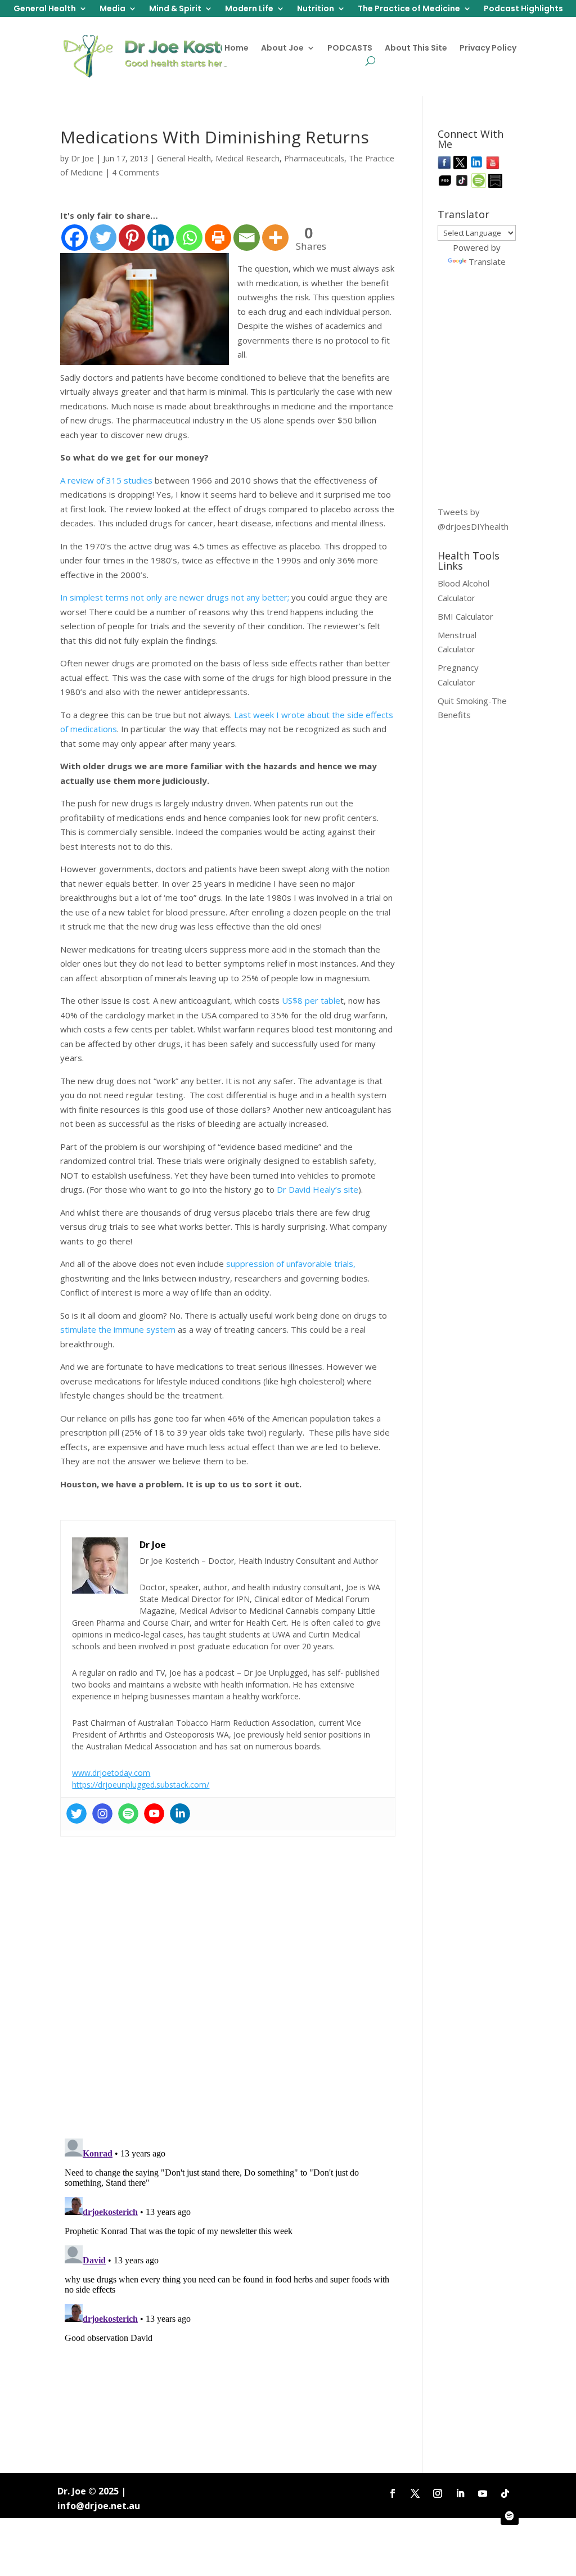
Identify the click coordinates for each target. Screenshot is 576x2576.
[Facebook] (75, 238)
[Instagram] (102, 1813)
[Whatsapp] (189, 238)
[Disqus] (228, 1983)
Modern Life (249, 9)
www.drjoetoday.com (111, 1773)
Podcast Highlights (523, 9)
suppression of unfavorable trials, (291, 1264)
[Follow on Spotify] (510, 2516)
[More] (275, 238)
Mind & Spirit (175, 9)
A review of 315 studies (107, 480)
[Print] (218, 238)
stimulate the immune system (118, 1329)
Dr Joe (82, 158)
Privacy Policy (488, 49)
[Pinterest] (132, 238)
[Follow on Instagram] (438, 2493)
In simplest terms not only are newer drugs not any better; (175, 597)
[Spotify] (128, 1813)
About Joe (282, 49)
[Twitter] (103, 238)
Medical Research (247, 158)
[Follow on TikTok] (505, 2493)
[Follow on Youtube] (483, 2493)
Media (112, 9)
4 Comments (136, 172)
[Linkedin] (161, 238)
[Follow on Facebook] (393, 2493)
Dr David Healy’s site (316, 1189)
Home (237, 49)
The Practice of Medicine (409, 9)
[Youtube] (154, 1813)
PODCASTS (350, 49)
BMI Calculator (465, 616)
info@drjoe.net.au (99, 2506)
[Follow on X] (415, 2493)
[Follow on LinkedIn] (460, 2493)
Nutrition (316, 9)
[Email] (247, 238)
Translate (487, 261)
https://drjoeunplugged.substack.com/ (141, 1785)
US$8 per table (311, 1000)
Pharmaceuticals (314, 158)
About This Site (416, 49)
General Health (45, 9)
